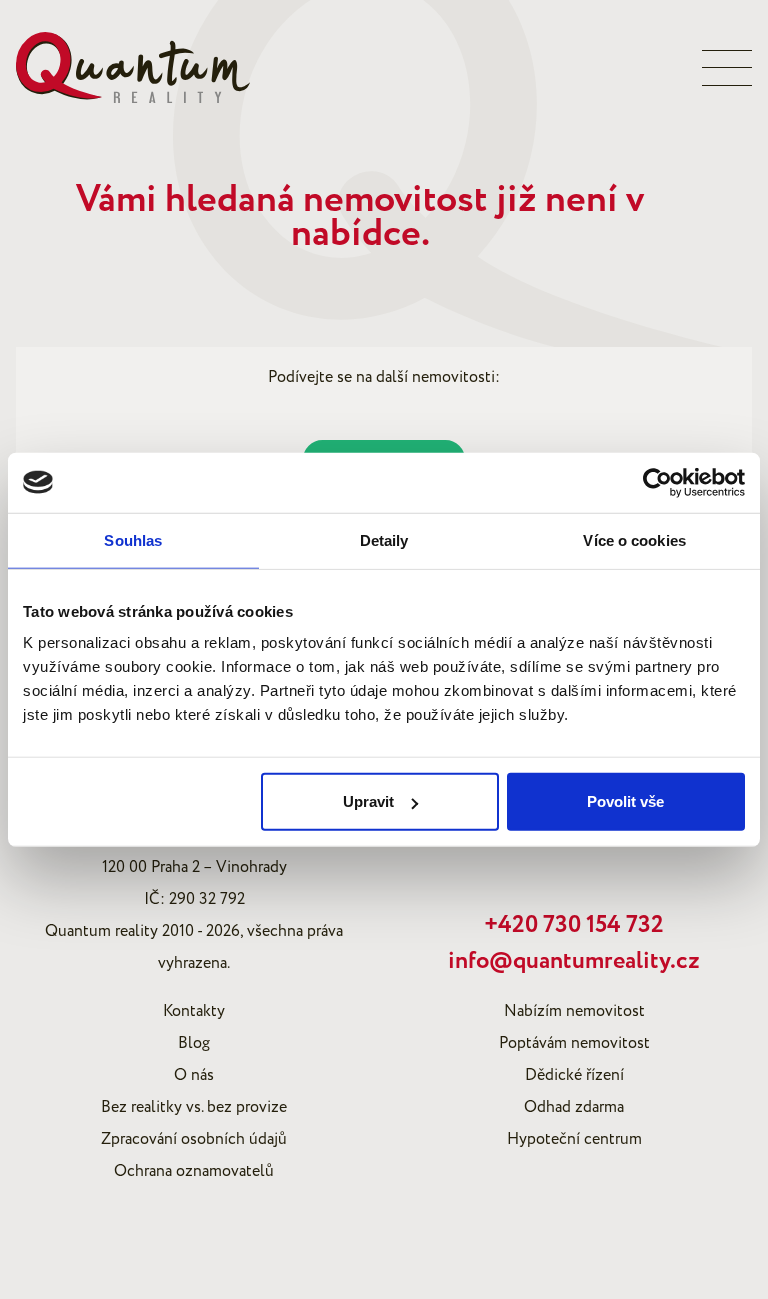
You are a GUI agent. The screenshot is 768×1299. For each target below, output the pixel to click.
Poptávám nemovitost (574, 1043)
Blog (194, 1043)
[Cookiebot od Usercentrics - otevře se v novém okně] (657, 482)
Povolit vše (625, 801)
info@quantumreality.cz (574, 961)
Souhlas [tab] (133, 539)
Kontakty (194, 1011)
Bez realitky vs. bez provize (194, 1107)
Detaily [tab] (384, 539)
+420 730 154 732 (574, 925)
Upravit (368, 801)
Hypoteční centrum (574, 1139)
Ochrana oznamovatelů (194, 1171)
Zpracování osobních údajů (194, 1139)
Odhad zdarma (574, 1107)
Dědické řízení (574, 1075)
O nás (194, 1075)
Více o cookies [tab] (634, 539)
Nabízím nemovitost (574, 1011)
